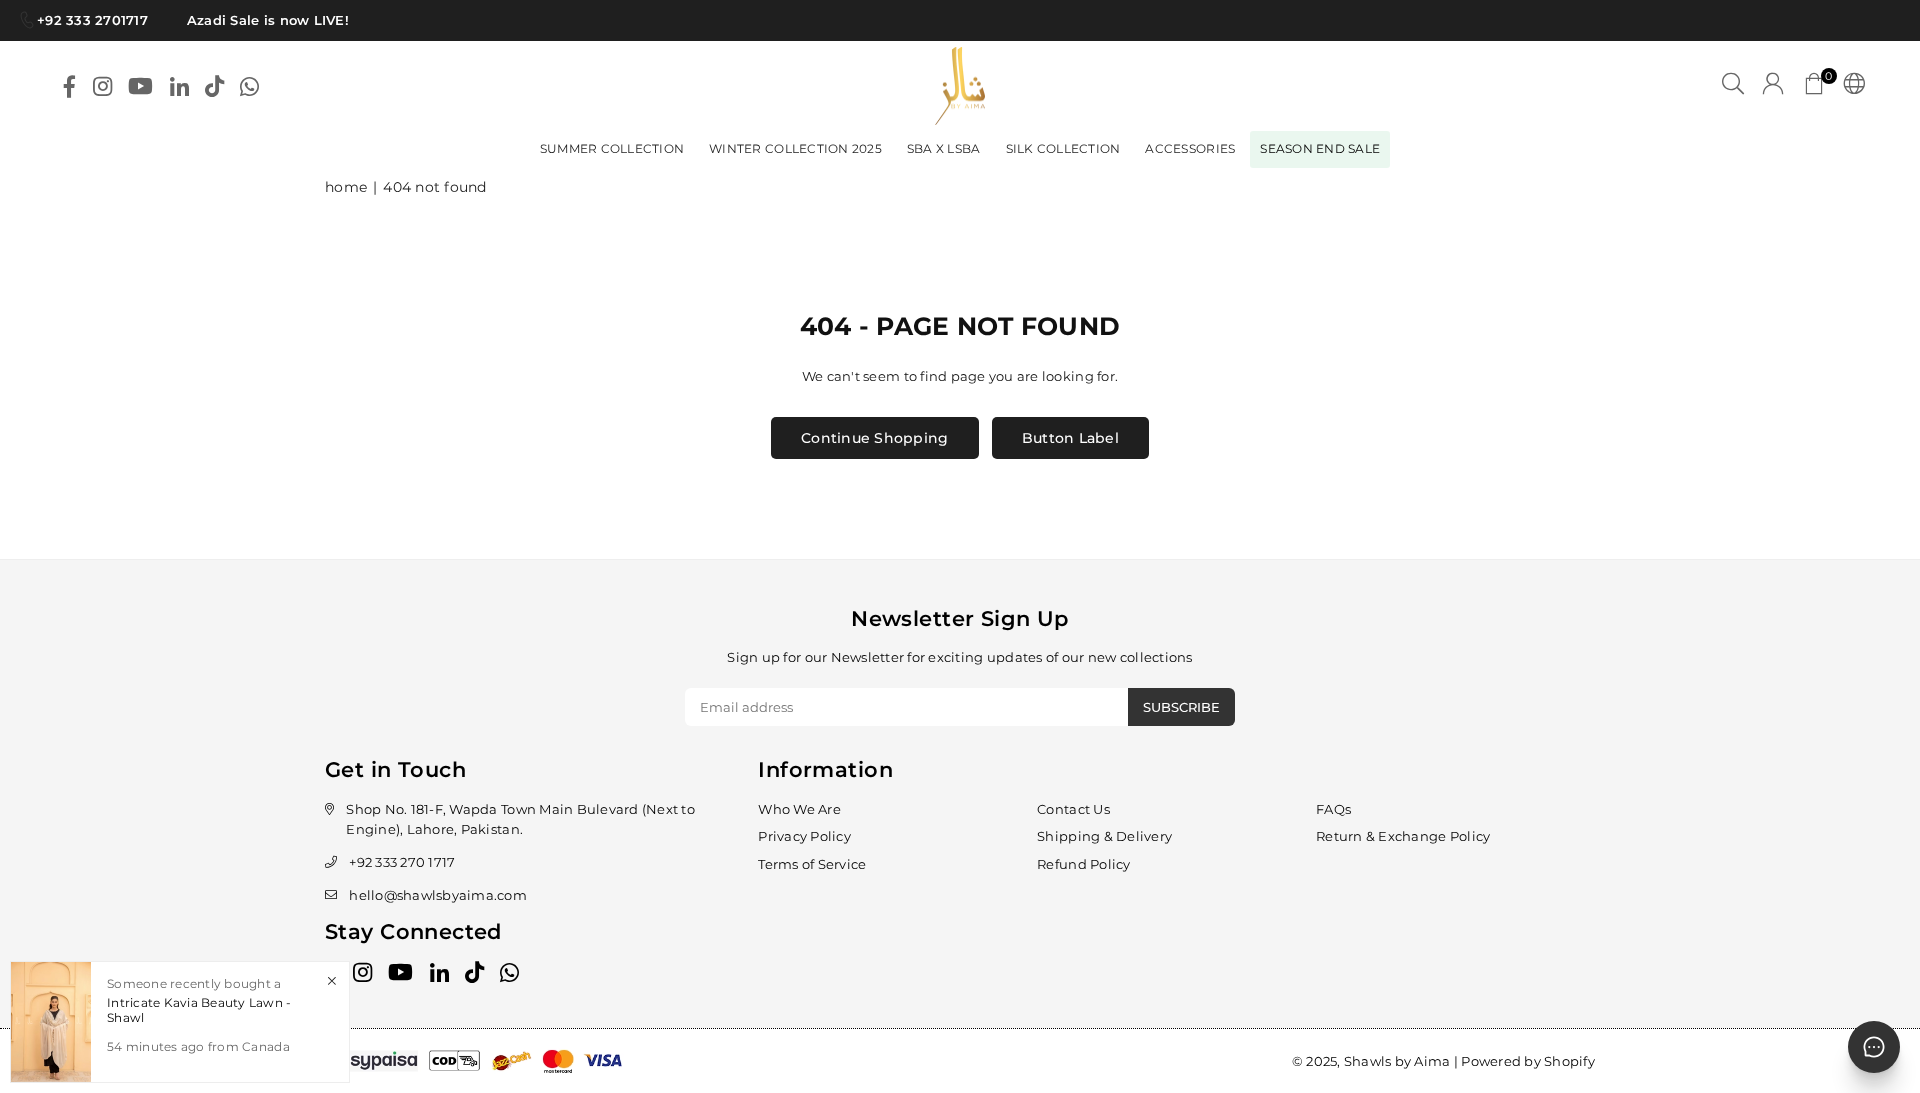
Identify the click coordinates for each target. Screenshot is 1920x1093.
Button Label (1070, 438)
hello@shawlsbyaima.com (438, 895)
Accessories (1190, 148)
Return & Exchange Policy (1403, 836)
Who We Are (799, 809)
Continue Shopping (874, 438)
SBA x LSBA (944, 148)
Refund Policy (1083, 864)
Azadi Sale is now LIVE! (260, 20)
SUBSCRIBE (1181, 707)
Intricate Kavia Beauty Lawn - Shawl (199, 1009)
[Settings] (1849, 86)
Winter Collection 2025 (795, 148)
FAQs (1333, 809)
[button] (1814, 86)
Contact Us (1073, 809)
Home (346, 187)
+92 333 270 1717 (402, 862)
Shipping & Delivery (1104, 836)
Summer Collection (612, 148)
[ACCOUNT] (1773, 86)
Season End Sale (1320, 148)
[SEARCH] (1733, 86)
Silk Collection (1063, 148)
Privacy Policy (804, 836)
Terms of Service (812, 864)
